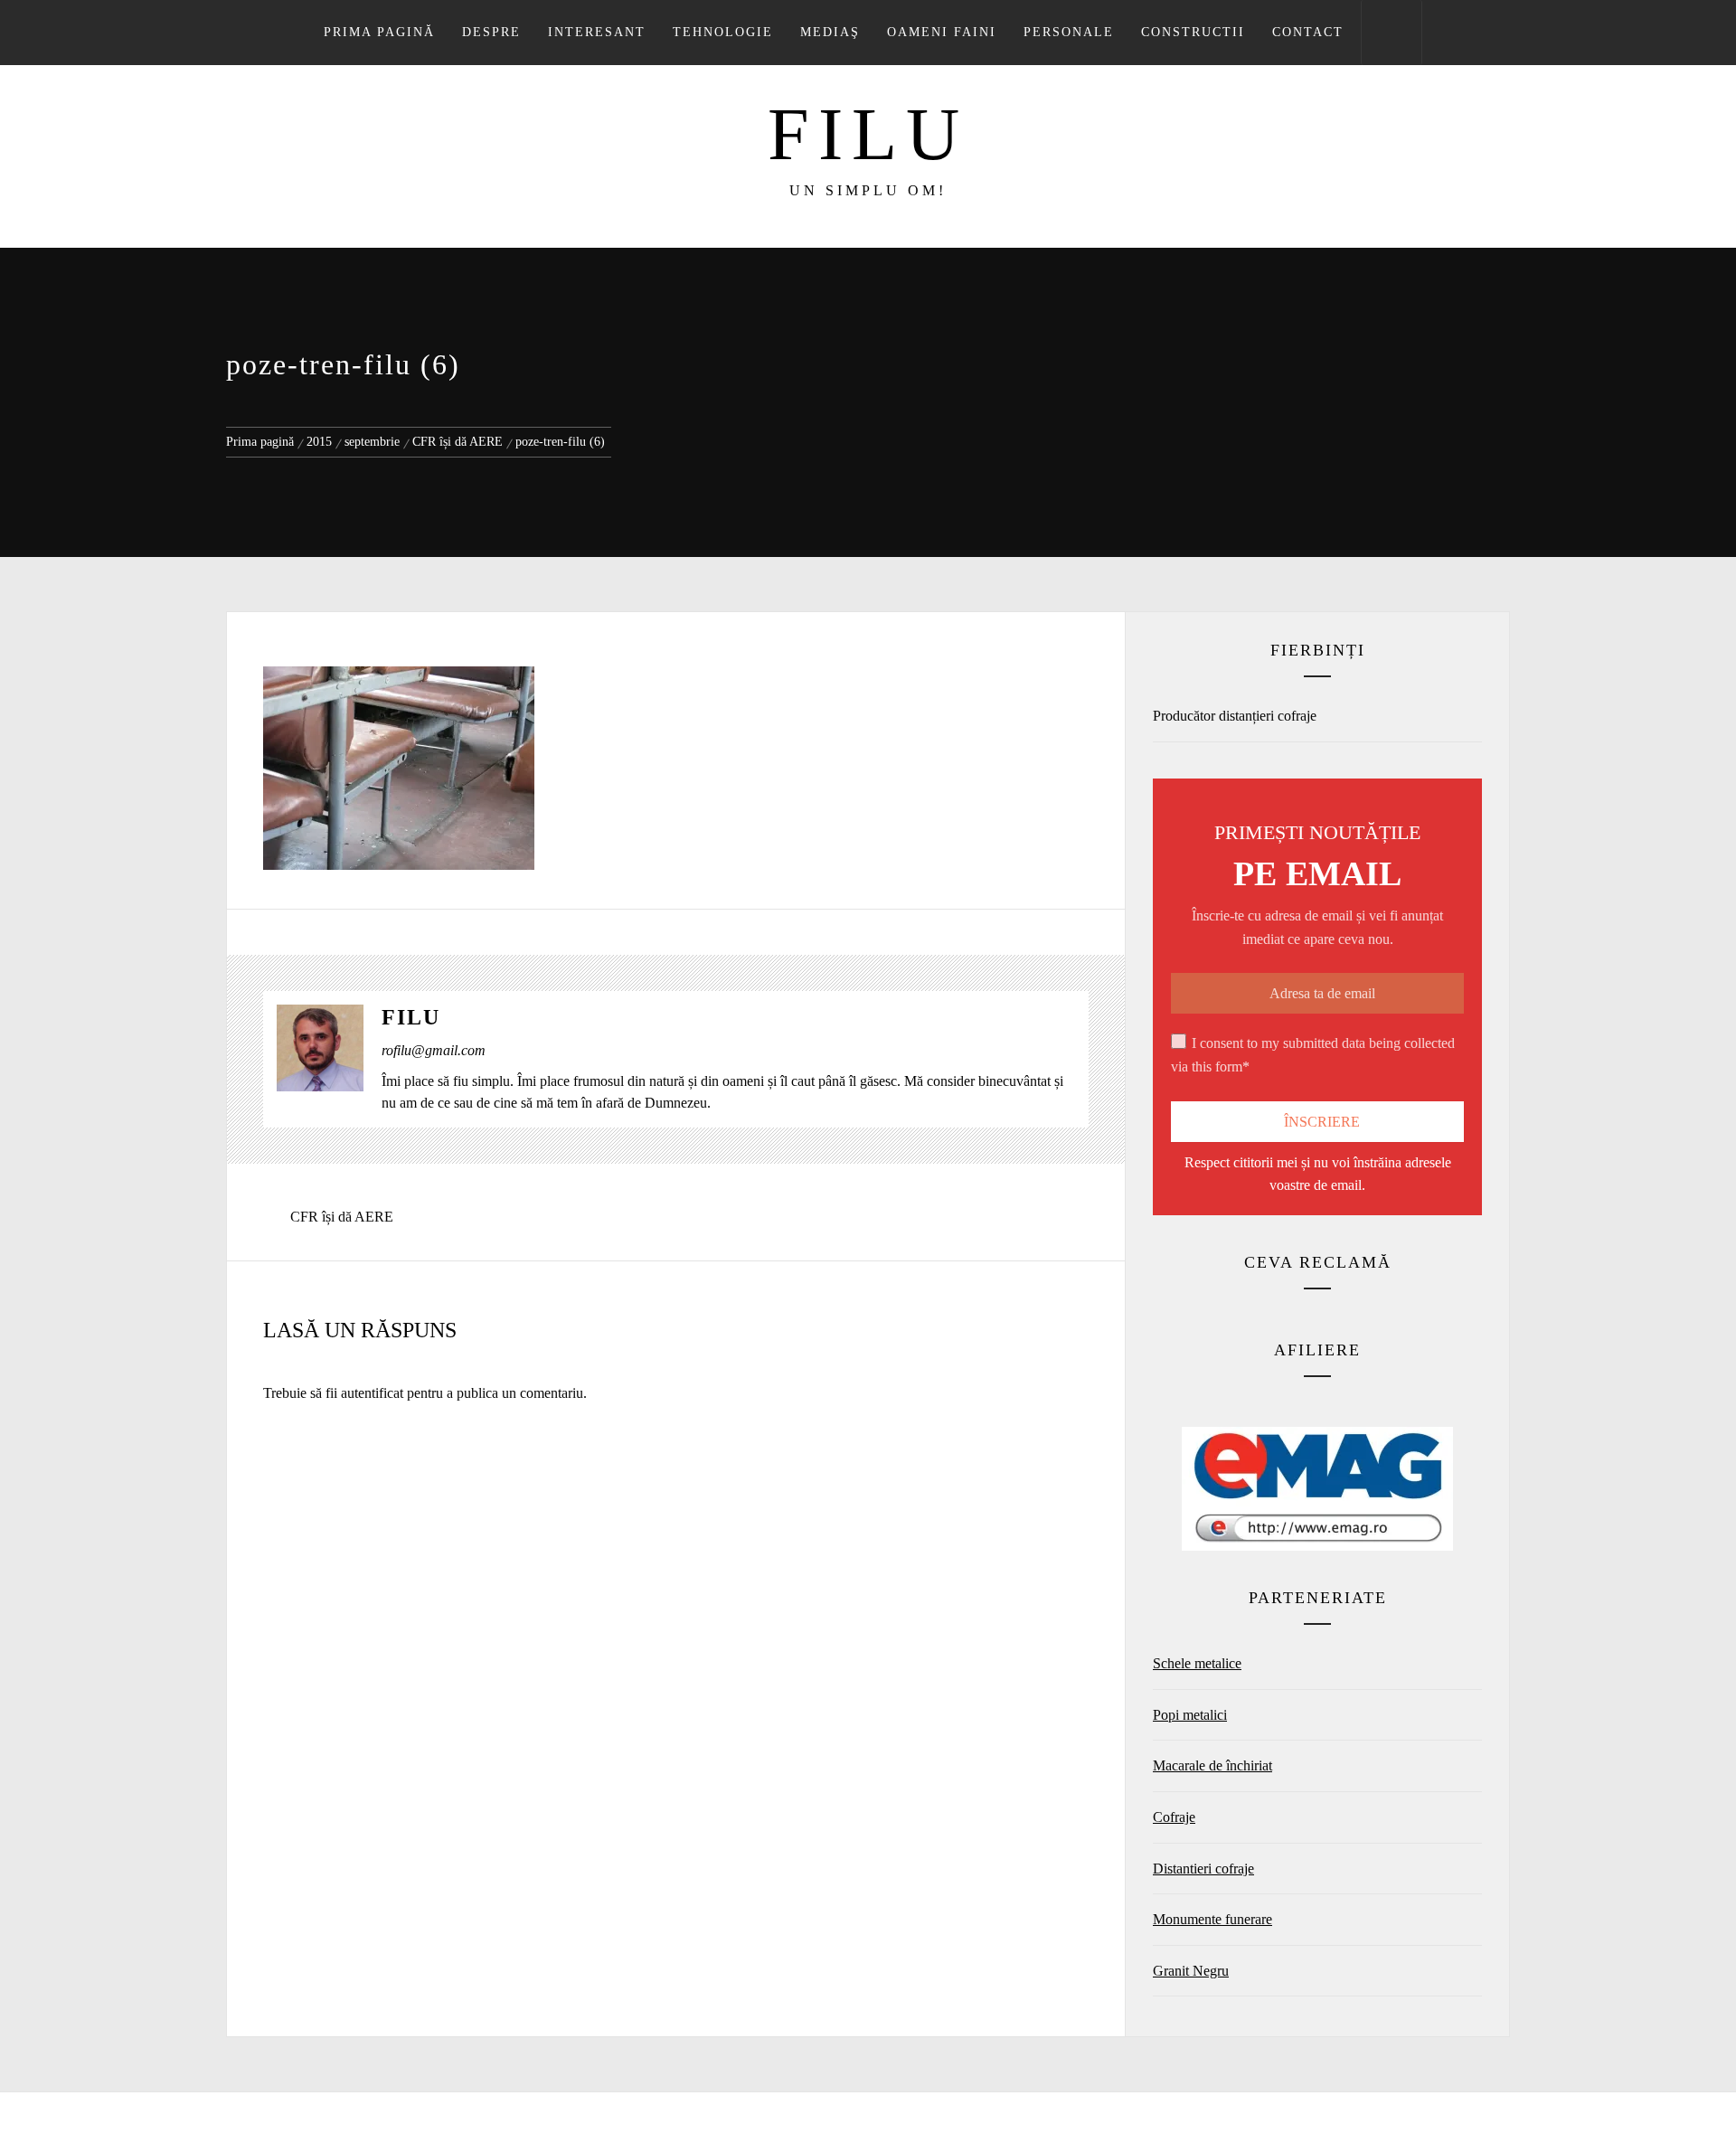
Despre (491, 32)
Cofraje (1174, 1817)
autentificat (372, 1393)
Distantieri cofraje (1203, 1869)
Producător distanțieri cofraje (1235, 716)
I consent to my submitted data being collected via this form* (1313, 1055)
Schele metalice (1197, 1663)
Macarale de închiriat (1212, 1765)
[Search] (1392, 33)
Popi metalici (1190, 1715)
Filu (868, 134)
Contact (1308, 32)
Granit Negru (1191, 1971)
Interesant (597, 32)
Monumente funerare (1212, 1919)
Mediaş (830, 32)
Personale (1069, 32)
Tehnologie (723, 32)
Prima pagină (379, 32)
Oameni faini (942, 32)
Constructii (1193, 32)
